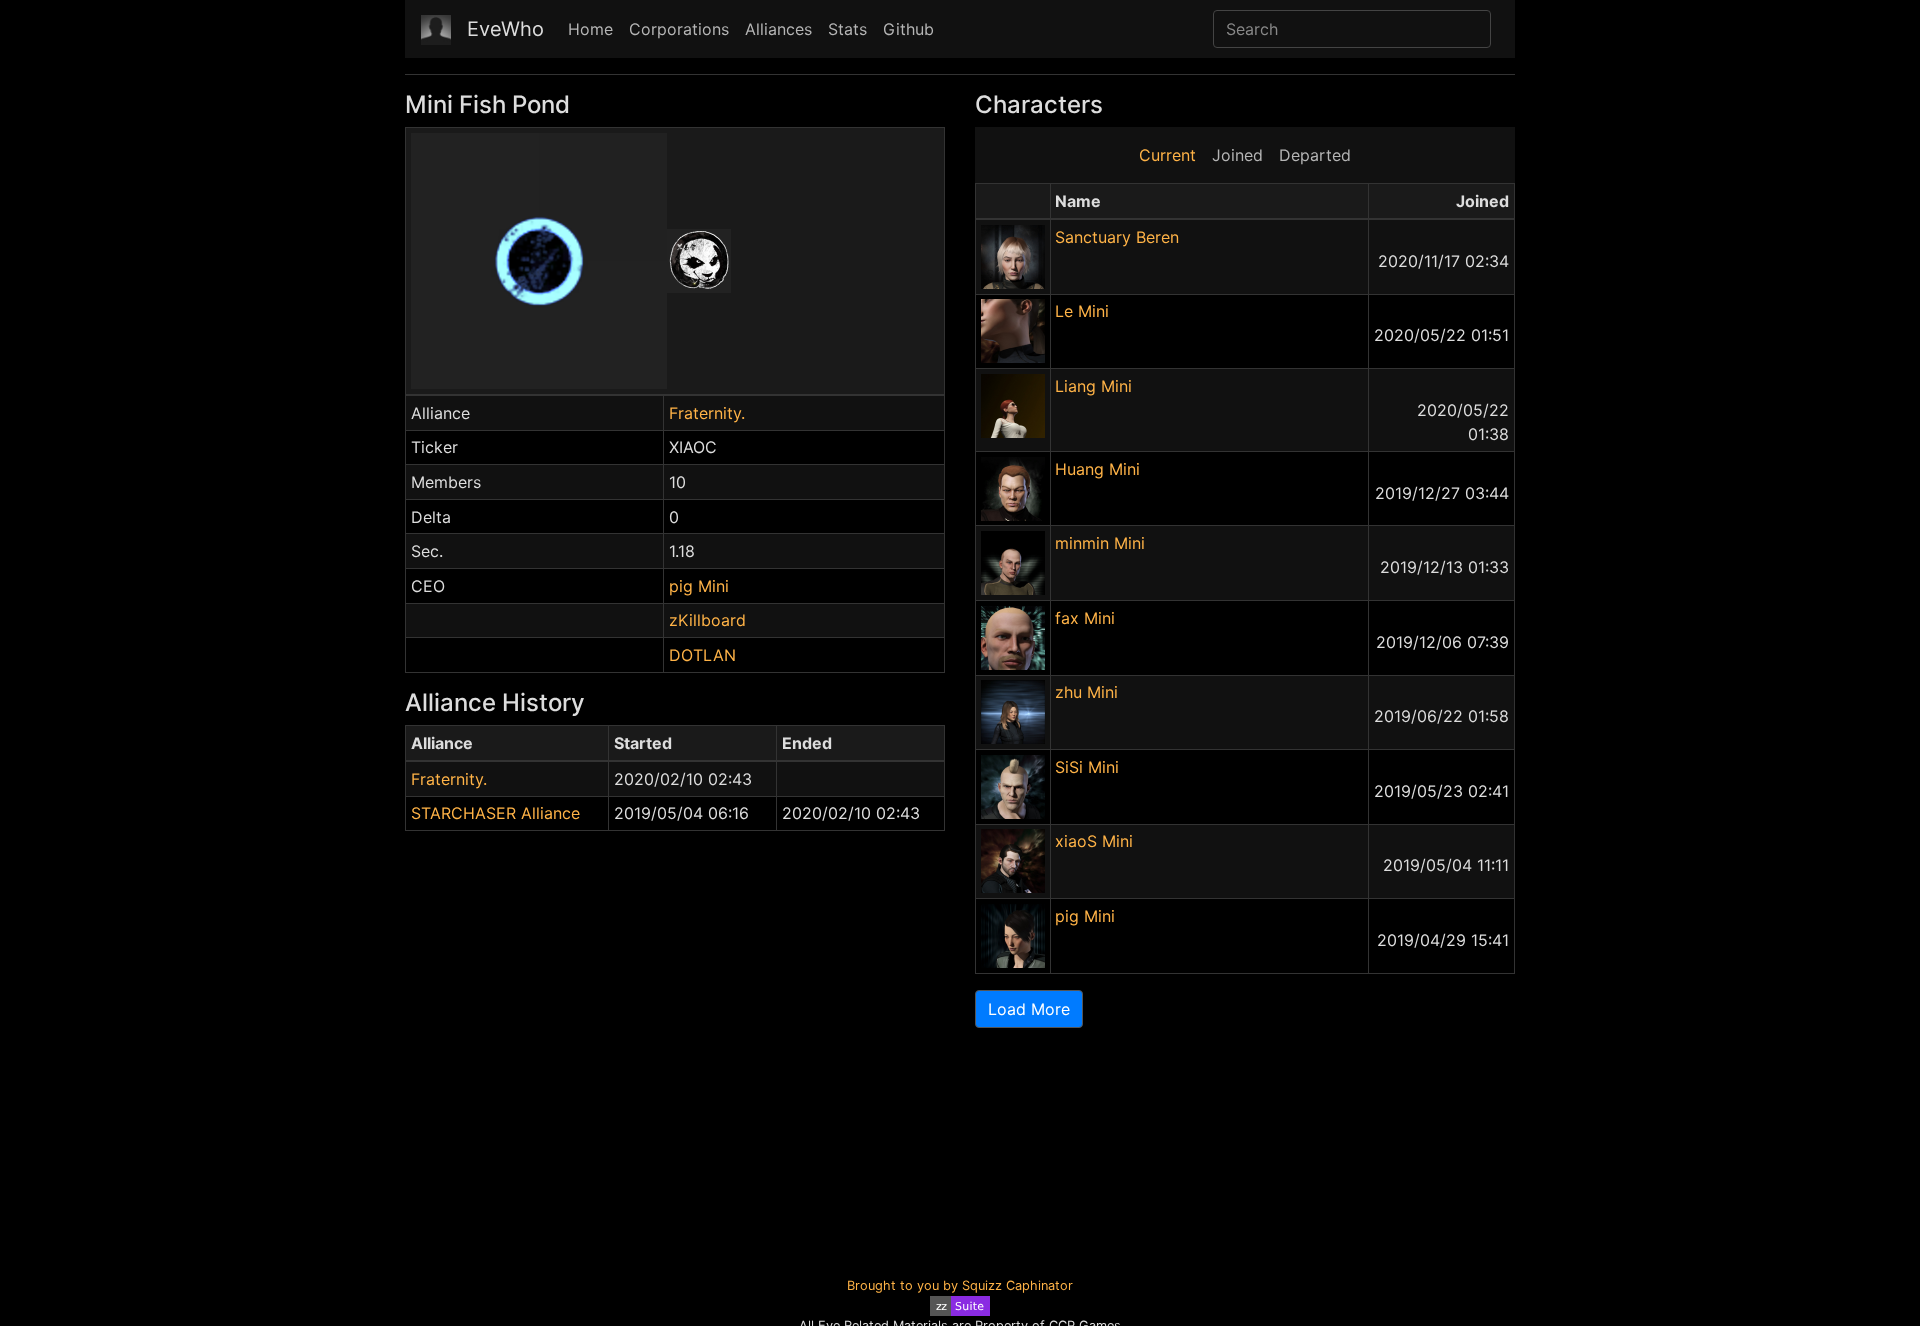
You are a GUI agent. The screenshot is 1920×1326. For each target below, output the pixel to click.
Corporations (679, 29)
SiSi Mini (1087, 767)
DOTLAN (702, 655)
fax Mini (1085, 618)
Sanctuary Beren (1117, 237)
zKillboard (707, 620)
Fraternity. (707, 413)
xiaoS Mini (1094, 841)
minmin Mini (1100, 543)
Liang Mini (1093, 386)
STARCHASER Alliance (495, 813)
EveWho (505, 29)
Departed (1315, 155)
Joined (1237, 155)
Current (1167, 155)
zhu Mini (1086, 692)
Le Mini (1082, 311)
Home (590, 29)
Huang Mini (1097, 469)
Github (908, 29)
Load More (1029, 1009)
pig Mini (699, 586)
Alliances (778, 29)
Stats (847, 29)
